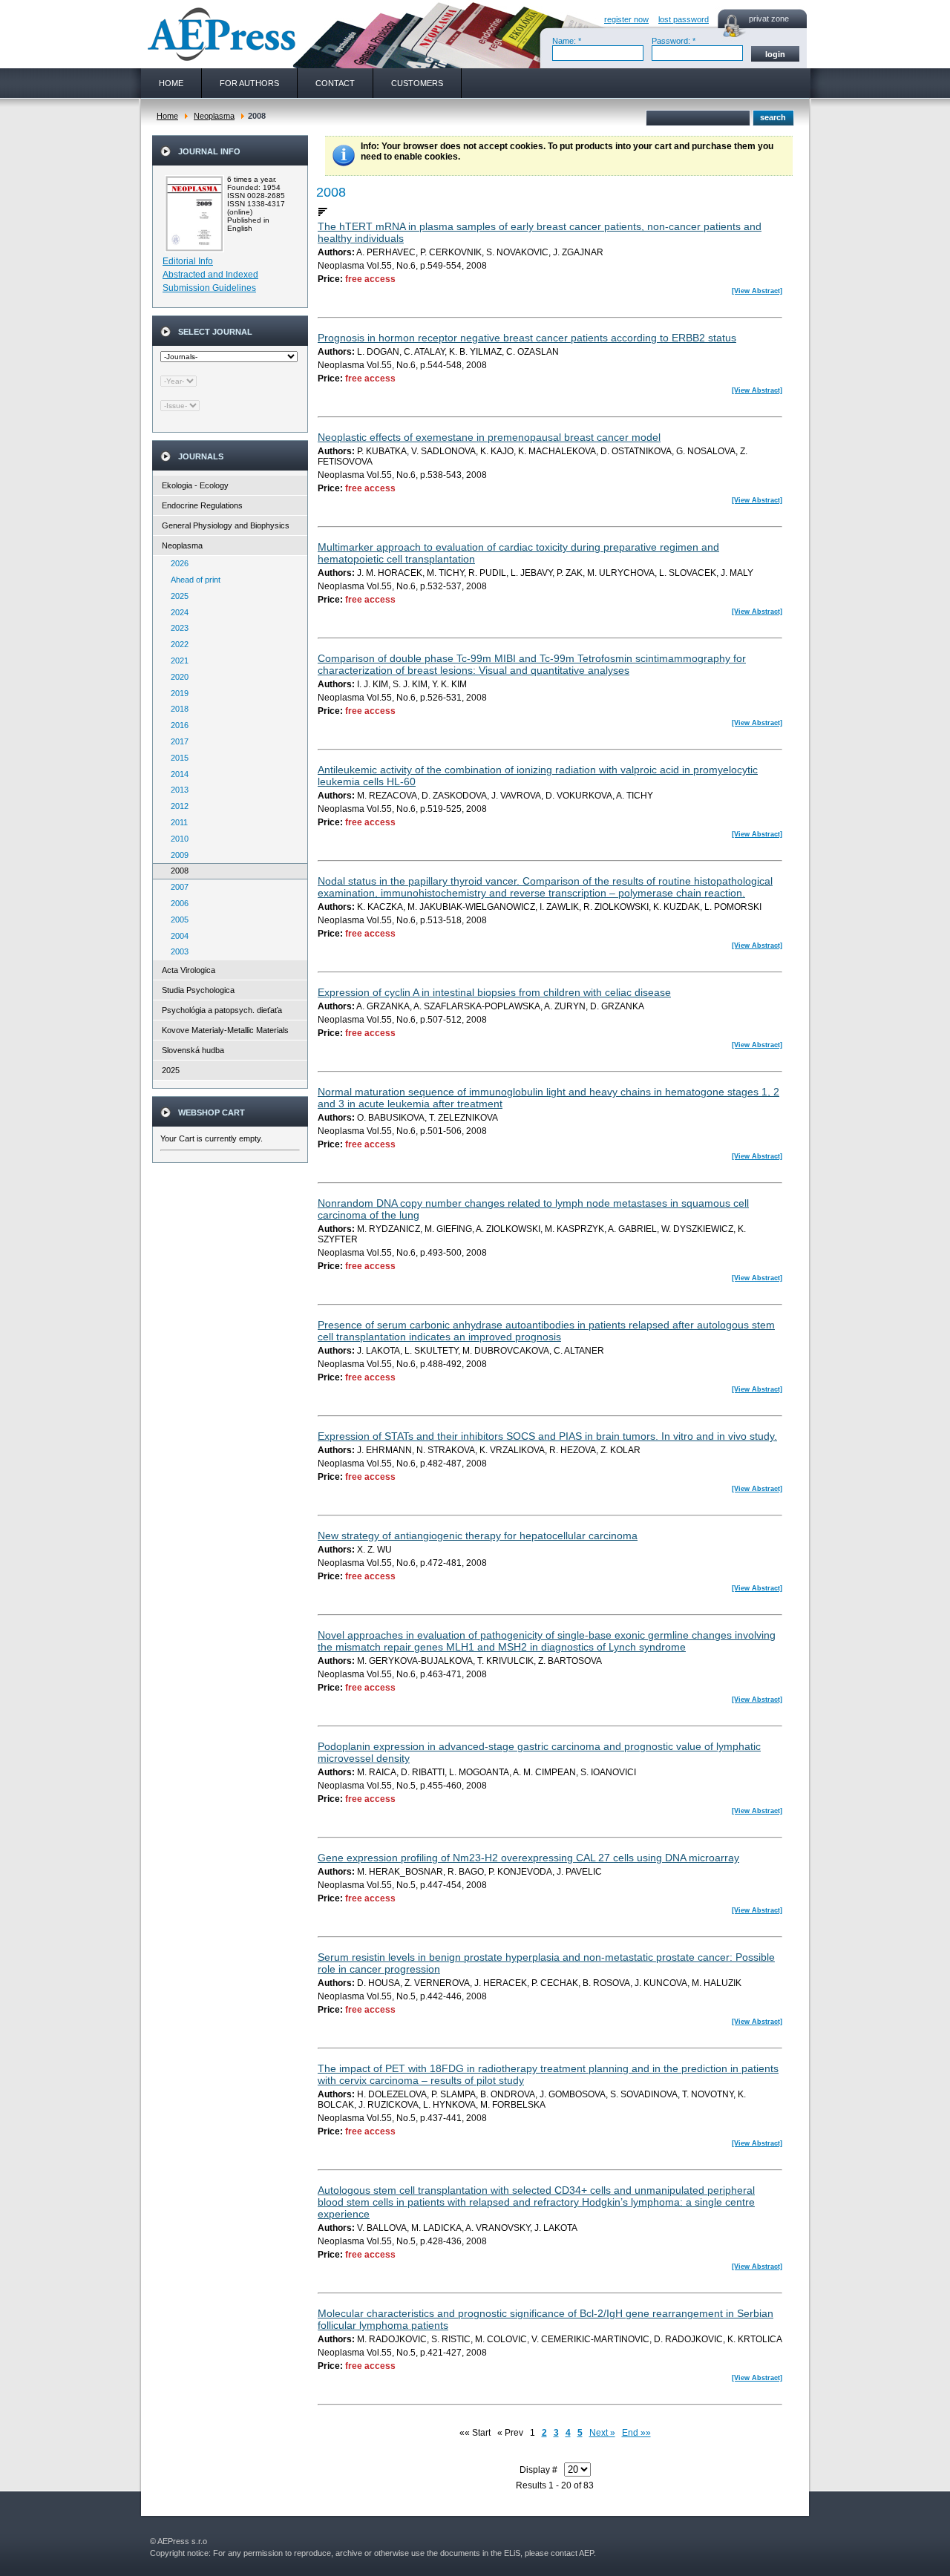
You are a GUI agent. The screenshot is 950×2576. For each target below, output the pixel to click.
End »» (636, 2433)
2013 (176, 790)
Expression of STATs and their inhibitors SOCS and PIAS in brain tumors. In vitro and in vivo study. (547, 1436)
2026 (176, 563)
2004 (176, 936)
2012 (176, 806)
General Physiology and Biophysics (226, 525)
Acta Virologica (189, 970)
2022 (176, 644)
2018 (176, 709)
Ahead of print (192, 580)
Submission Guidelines (209, 288)
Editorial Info (188, 261)
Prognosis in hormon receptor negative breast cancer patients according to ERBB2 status (527, 338)
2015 (176, 758)
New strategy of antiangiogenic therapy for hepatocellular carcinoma (478, 1536)
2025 (176, 596)
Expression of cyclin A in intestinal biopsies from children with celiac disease (494, 992)
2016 (176, 725)
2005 (176, 920)
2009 (176, 855)
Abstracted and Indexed (210, 275)
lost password (684, 19)
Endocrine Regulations (202, 505)
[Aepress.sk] (220, 34)
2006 (176, 903)
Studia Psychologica (198, 990)
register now (626, 19)
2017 (176, 741)
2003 (176, 951)
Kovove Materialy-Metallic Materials (225, 1030)
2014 (176, 774)
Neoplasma (214, 116)
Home (167, 116)
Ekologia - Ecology (195, 485)
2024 (176, 612)
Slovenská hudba (193, 1050)
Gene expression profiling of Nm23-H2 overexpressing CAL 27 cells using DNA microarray (528, 1858)
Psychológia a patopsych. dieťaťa (222, 1010)
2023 (176, 628)
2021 (176, 661)
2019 (176, 693)
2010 (176, 839)
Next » (602, 2433)
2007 (176, 887)
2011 (176, 822)
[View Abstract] (757, 291)
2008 (176, 871)
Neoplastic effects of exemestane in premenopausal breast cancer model (489, 437)
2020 (176, 677)
